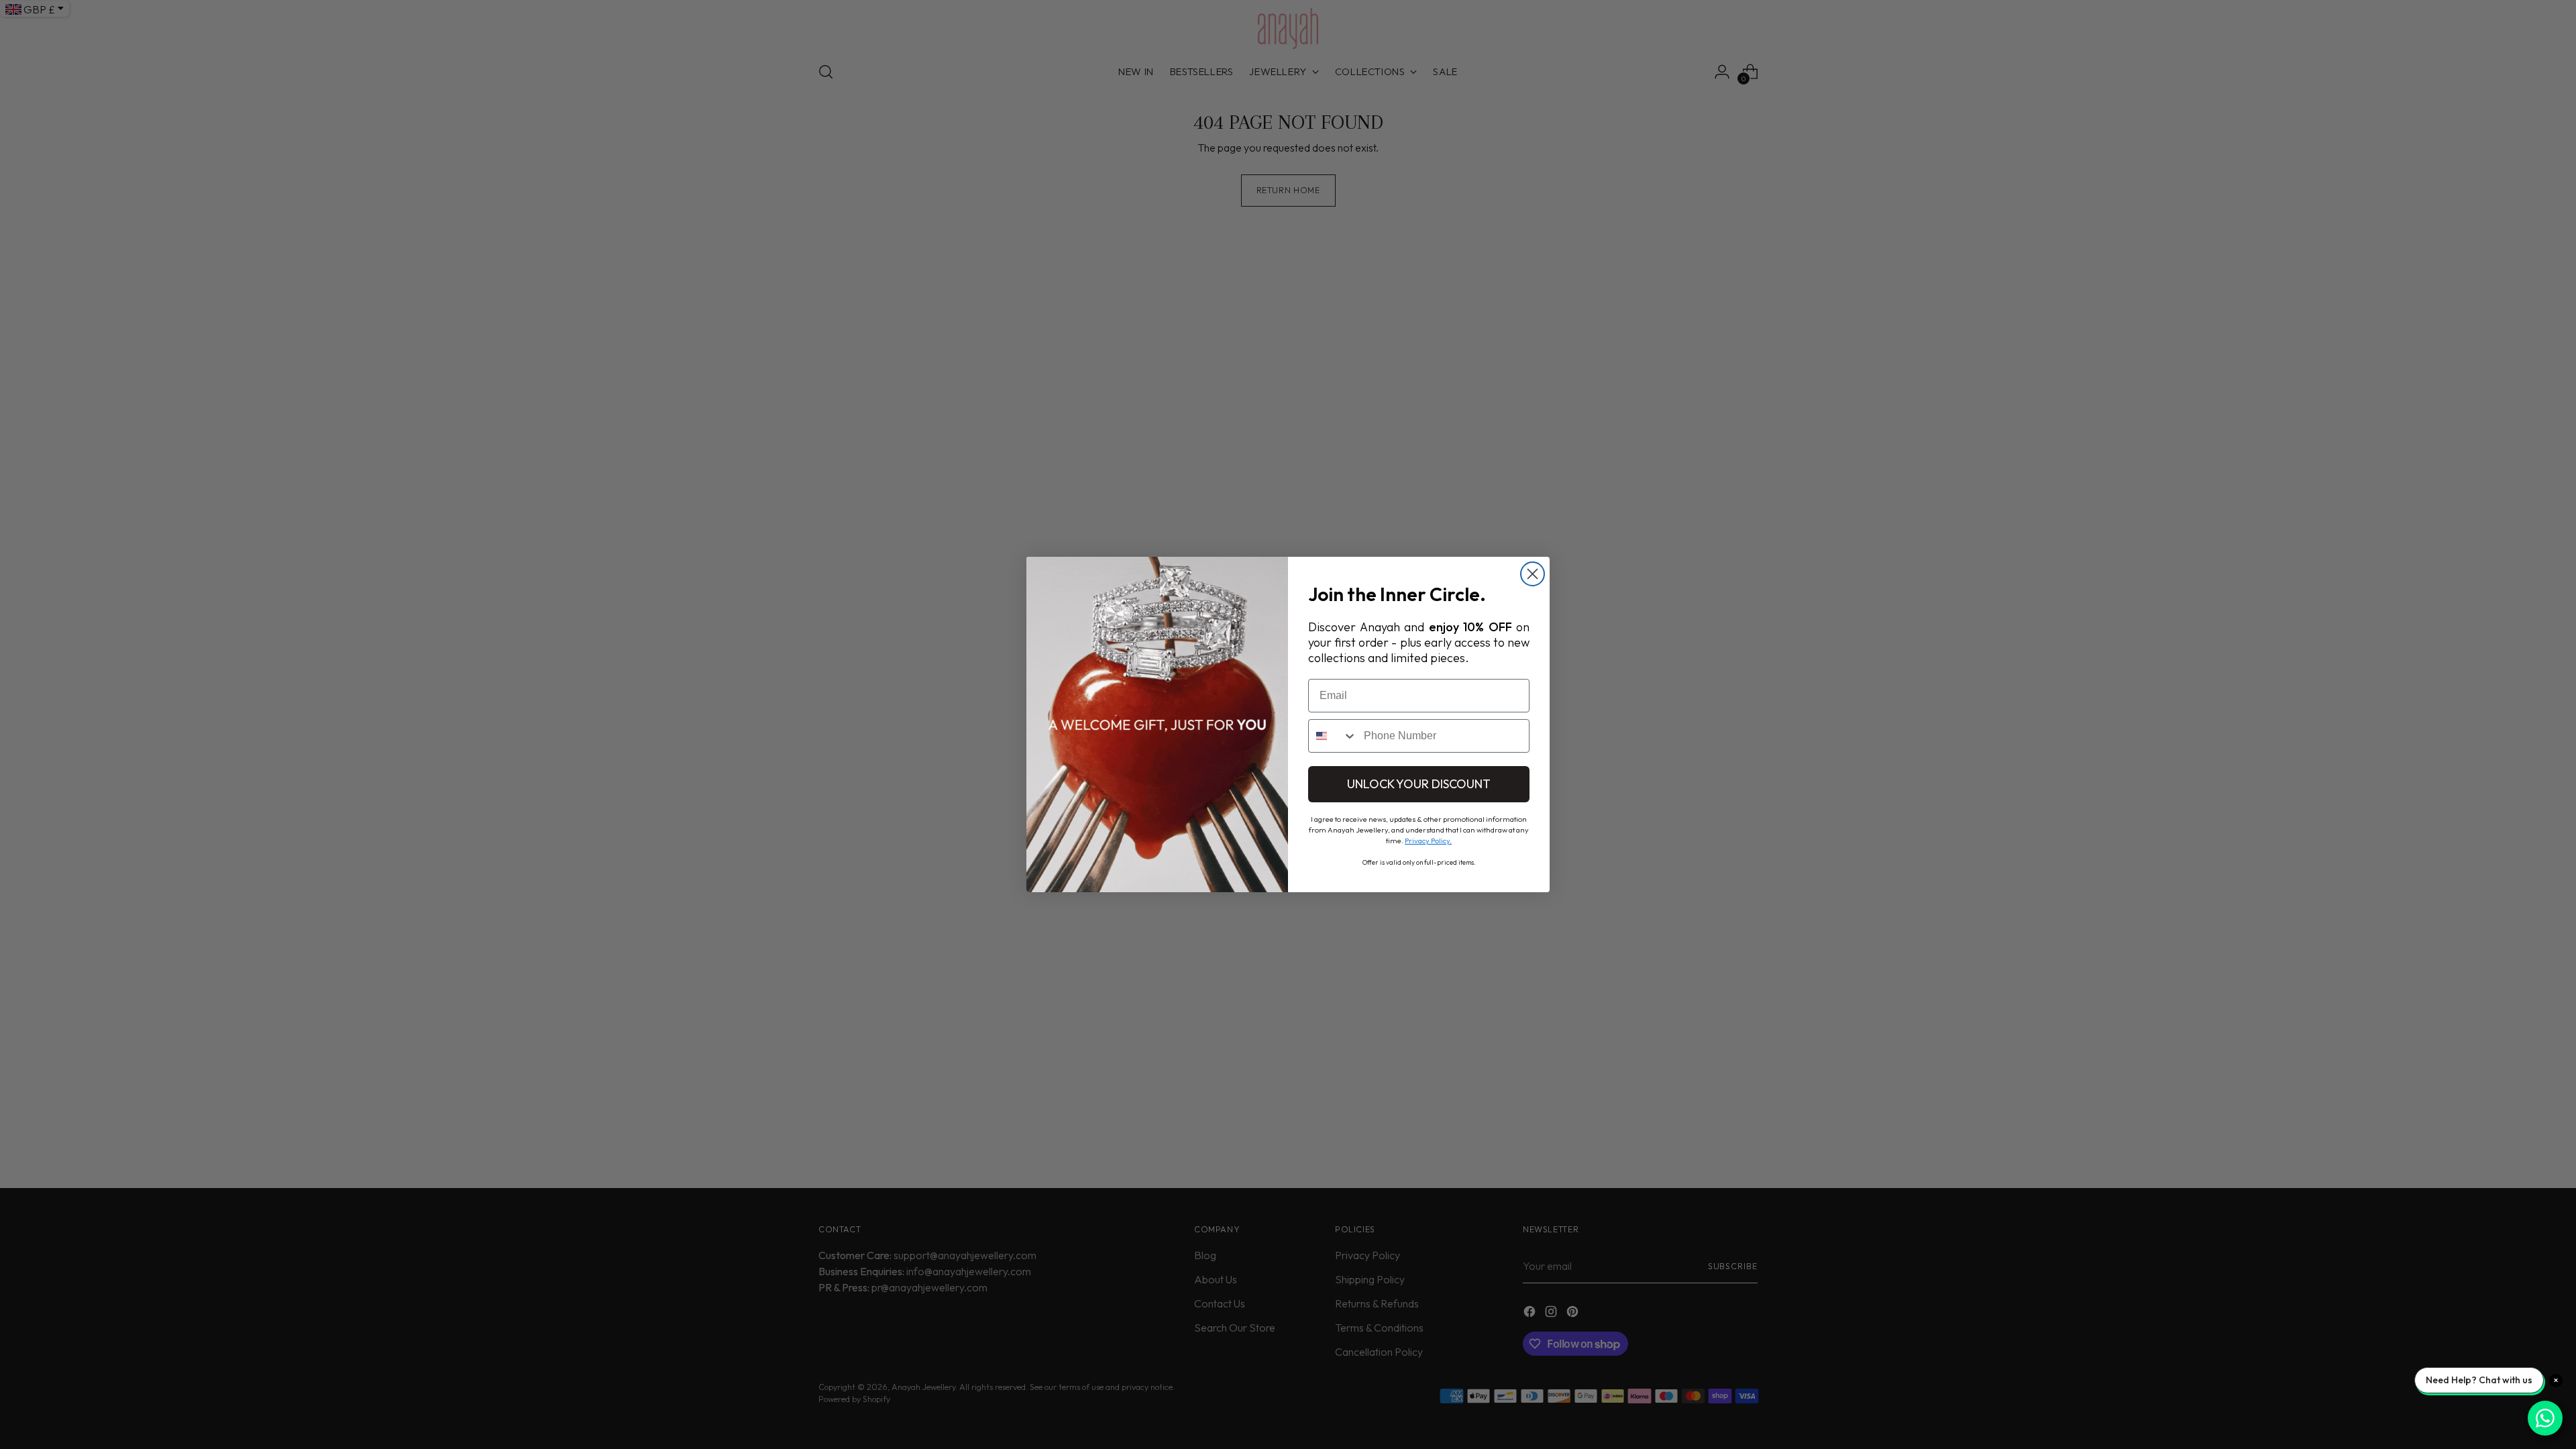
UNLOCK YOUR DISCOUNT (1419, 784)
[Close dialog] (1533, 574)
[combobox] (1333, 736)
